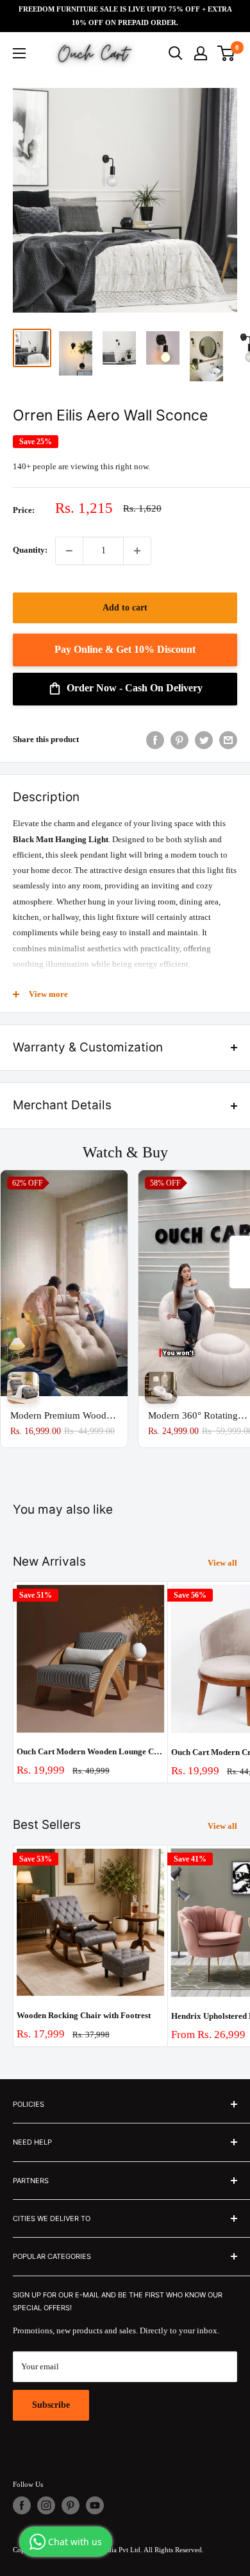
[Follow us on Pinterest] (71, 2505)
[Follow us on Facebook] (22, 2505)
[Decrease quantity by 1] (69, 551)
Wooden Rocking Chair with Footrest (84, 2015)
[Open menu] (19, 53)
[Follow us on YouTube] (95, 2505)
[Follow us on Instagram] (46, 2505)
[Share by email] (228, 740)
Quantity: (30, 550)
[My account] (201, 53)
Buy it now (125, 650)
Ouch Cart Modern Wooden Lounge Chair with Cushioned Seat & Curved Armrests (90, 1751)
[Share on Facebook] (155, 740)
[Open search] (176, 53)
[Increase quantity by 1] (137, 551)
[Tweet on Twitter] (204, 740)
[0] (227, 53)
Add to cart (125, 608)
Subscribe (51, 2405)
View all (222, 1563)
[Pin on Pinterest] (179, 740)
